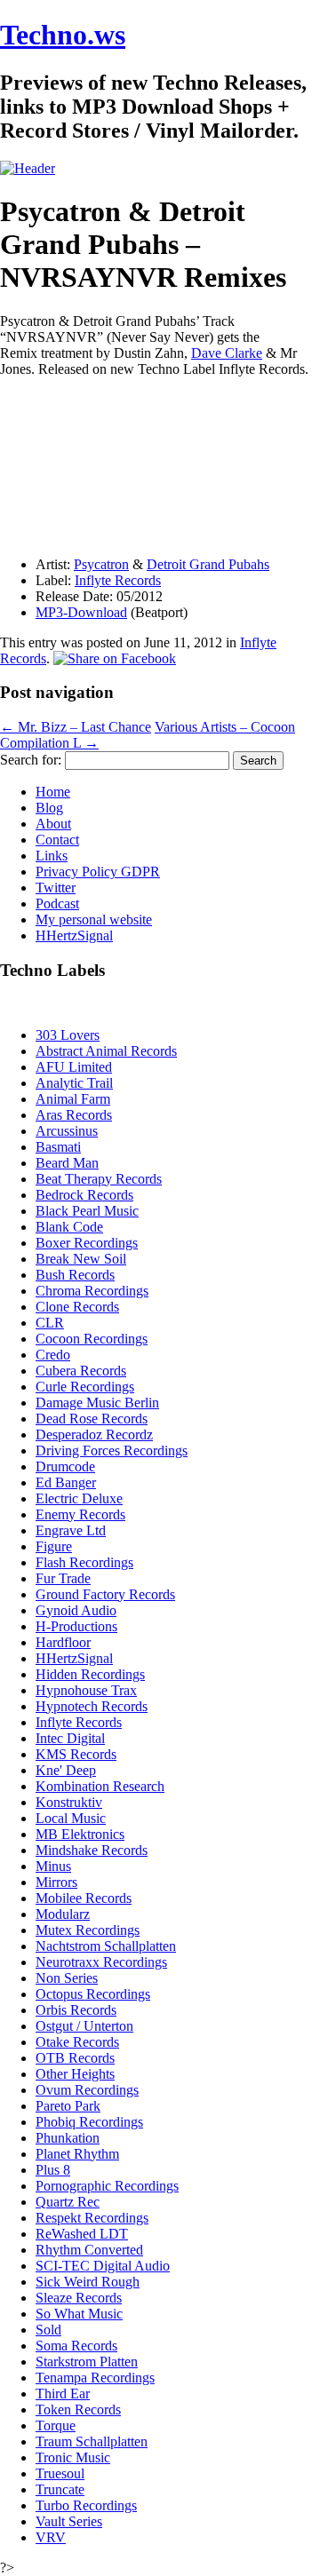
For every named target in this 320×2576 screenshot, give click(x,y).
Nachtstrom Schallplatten (106, 1946)
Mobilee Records (84, 1898)
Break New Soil (81, 1259)
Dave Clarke (227, 353)
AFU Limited (74, 1067)
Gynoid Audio (76, 1610)
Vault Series (69, 2521)
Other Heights (75, 2074)
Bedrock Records (84, 1195)
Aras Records (74, 1115)
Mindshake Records (92, 1850)
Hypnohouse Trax (86, 1690)
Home (53, 792)
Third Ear (63, 2394)
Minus (53, 1866)
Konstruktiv (69, 1802)
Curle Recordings (85, 1387)
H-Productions (76, 1626)
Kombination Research (100, 1786)
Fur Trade (63, 1578)
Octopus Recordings (93, 1994)
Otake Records (77, 2042)
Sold (48, 2330)
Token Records (78, 2410)
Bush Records (75, 1275)
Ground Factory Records (105, 1594)
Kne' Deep (66, 1770)
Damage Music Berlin (97, 1403)
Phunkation (68, 2138)
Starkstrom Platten (87, 2362)
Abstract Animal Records (106, 1051)
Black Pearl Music (87, 1211)
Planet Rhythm (77, 2154)
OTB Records (75, 2058)
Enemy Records (80, 1514)
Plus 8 (53, 2170)
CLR (50, 1323)
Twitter (56, 888)
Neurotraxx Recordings (101, 1962)
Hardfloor (63, 1642)
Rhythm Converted (89, 2250)
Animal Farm (73, 1099)
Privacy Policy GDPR (98, 872)
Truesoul (60, 2473)
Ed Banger (66, 1482)
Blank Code (69, 1227)
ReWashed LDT (82, 2234)
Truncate (60, 2489)
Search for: (31, 760)
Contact (57, 840)
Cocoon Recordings (92, 1339)
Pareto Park (68, 2106)
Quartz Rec (68, 2202)
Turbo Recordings (86, 2505)
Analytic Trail (74, 1083)
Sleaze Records (79, 2298)
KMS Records (76, 1754)
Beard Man (67, 1163)
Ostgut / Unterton (84, 2026)
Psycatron (101, 564)
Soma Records (76, 2346)
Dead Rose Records (92, 1419)
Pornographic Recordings (107, 2186)
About (53, 824)
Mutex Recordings (88, 1930)
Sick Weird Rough (88, 2282)
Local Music (71, 1818)
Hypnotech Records (92, 1706)
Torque (56, 2425)
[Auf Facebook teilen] (115, 658)
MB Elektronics (80, 1834)
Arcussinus (67, 1131)
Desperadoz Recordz (94, 1435)
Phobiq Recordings (89, 2122)
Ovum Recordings (87, 2090)
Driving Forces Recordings (112, 1450)
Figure (54, 1546)
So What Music (79, 2314)
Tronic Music (73, 2457)
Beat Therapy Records (99, 1179)
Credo (53, 1355)
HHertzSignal (74, 935)
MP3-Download (81, 612)
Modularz (63, 1914)
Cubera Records (81, 1371)
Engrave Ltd (71, 1530)
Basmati (58, 1147)
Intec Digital (70, 1738)
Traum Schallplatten (92, 2441)
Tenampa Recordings (95, 2378)
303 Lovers (68, 1035)
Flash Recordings (84, 1562)
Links (52, 856)
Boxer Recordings (87, 1243)
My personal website (94, 919)
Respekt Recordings (92, 2218)
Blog (49, 808)
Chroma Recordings (92, 1291)
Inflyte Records (118, 580)
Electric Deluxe (79, 1498)
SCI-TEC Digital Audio (103, 2266)
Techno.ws (63, 35)
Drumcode (65, 1466)
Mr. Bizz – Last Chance (76, 727)
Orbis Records (76, 2010)
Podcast (57, 904)
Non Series (67, 1978)
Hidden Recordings (90, 1674)
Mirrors (56, 1882)
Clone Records (77, 1307)
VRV (51, 2537)
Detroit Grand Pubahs (208, 564)
